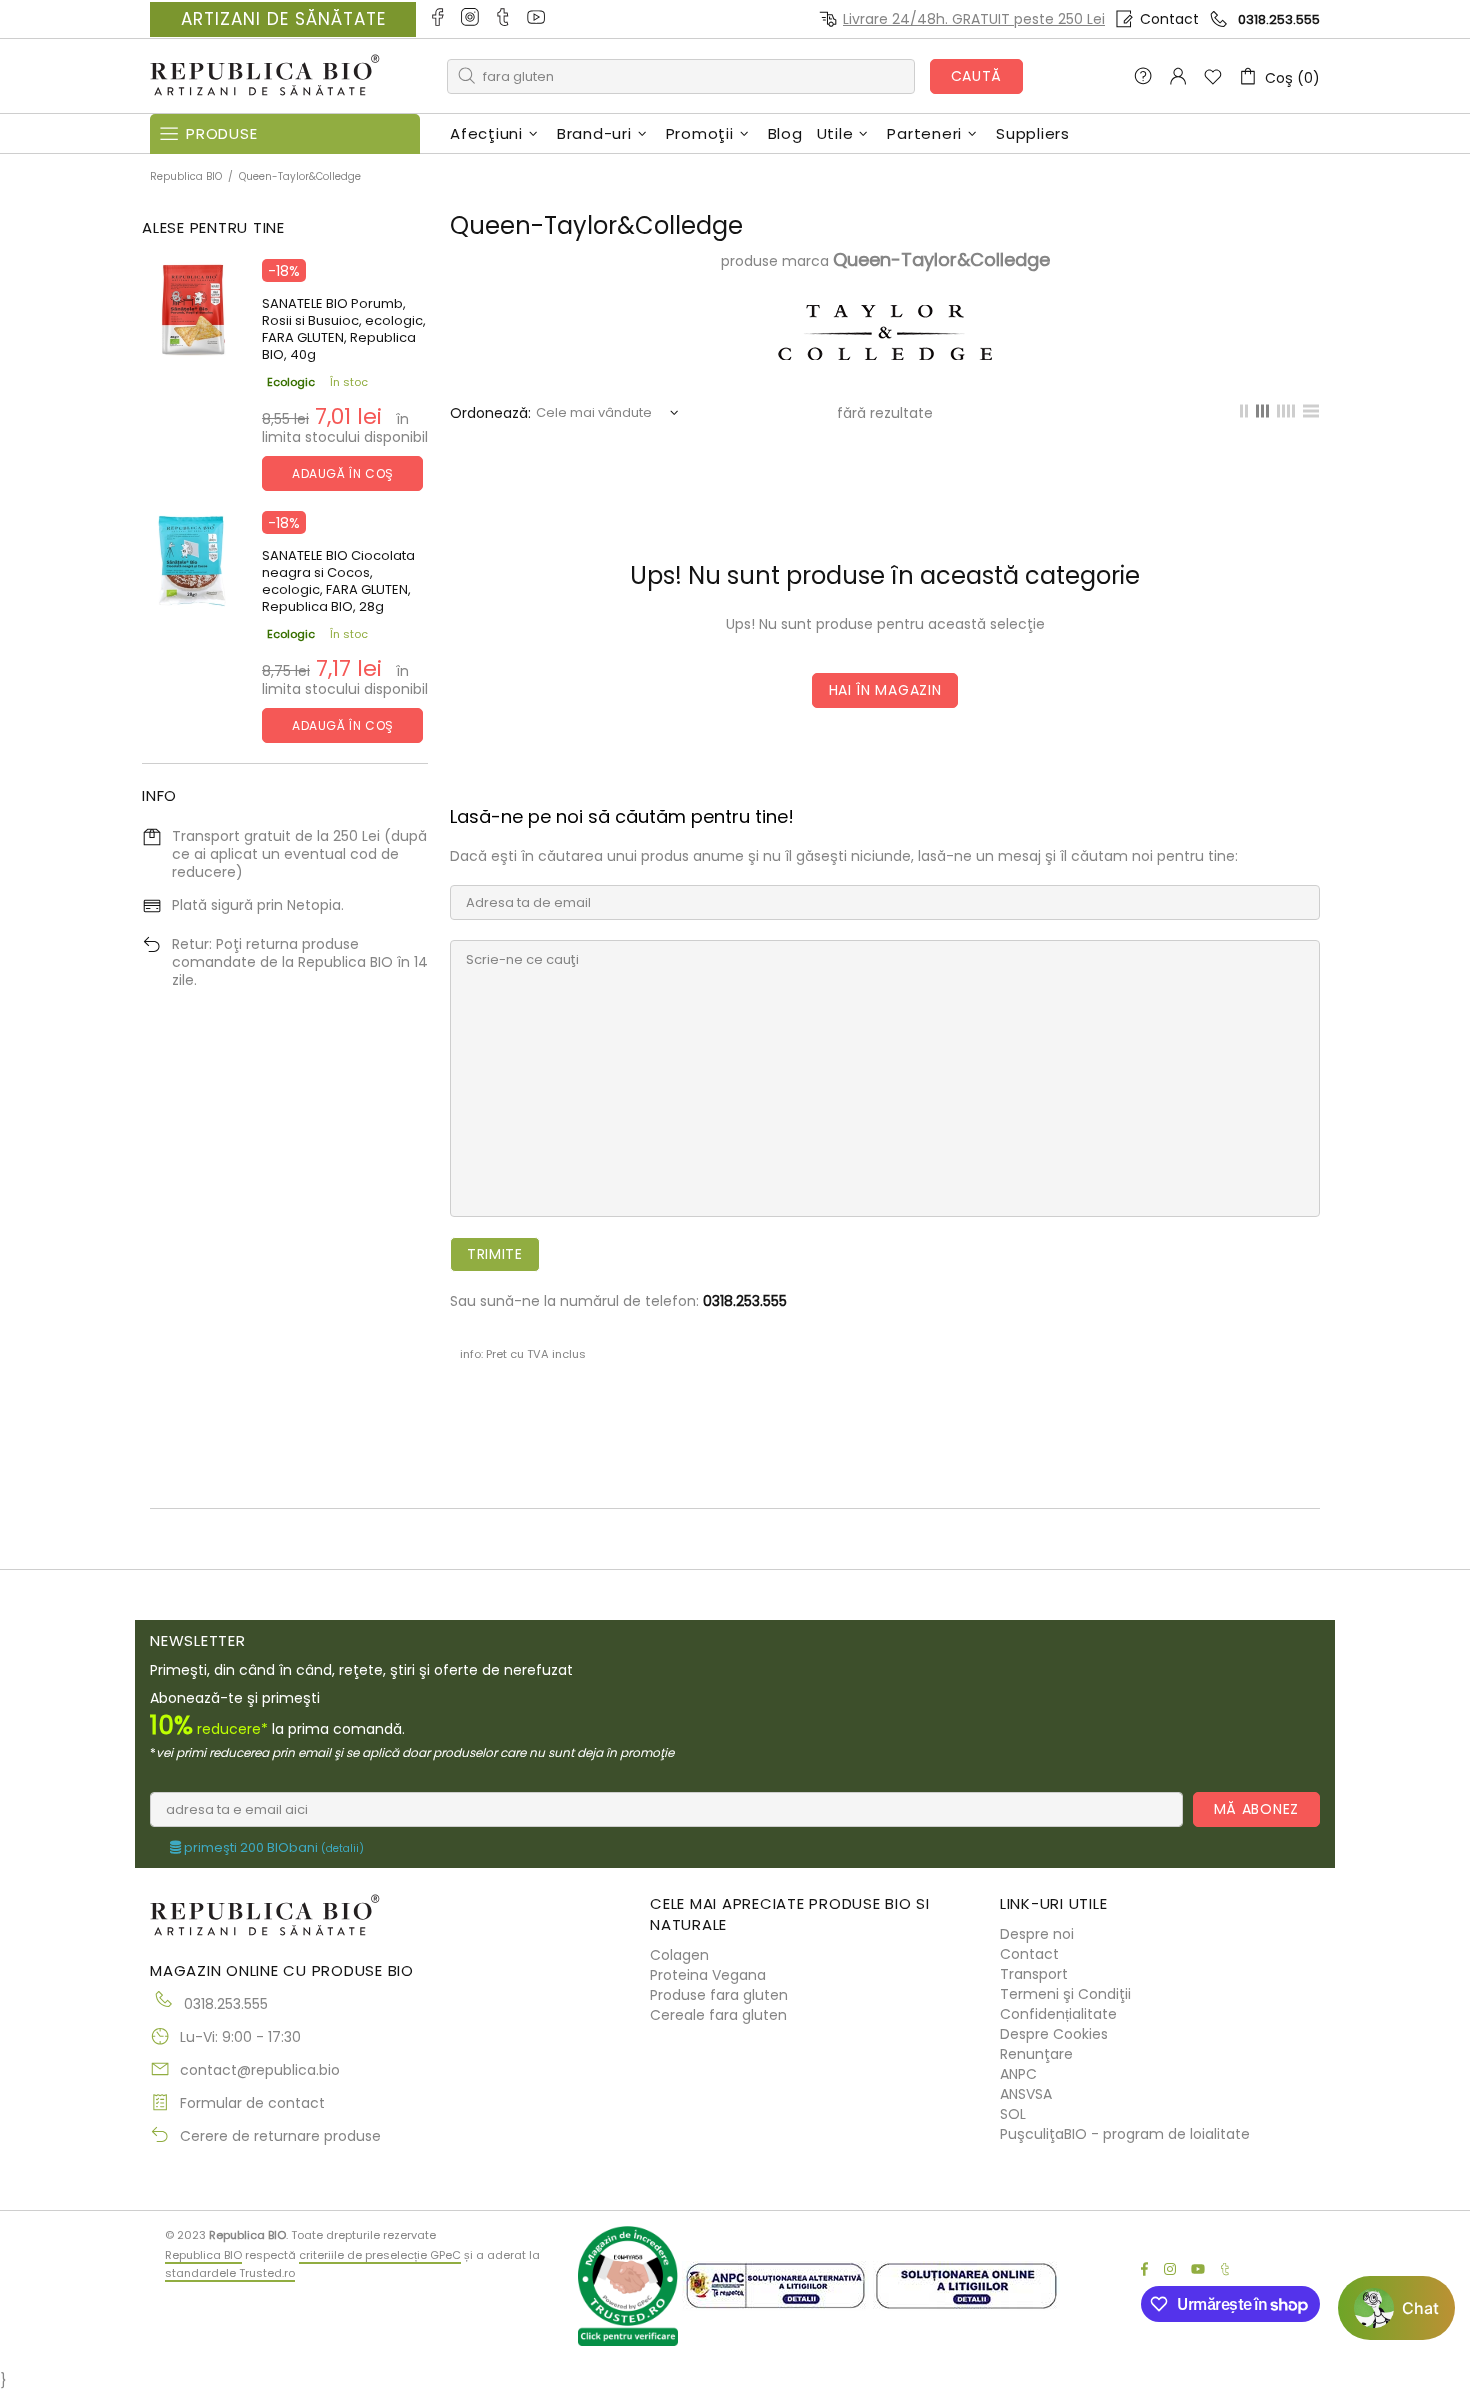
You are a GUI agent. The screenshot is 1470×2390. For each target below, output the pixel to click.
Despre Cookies (1054, 2034)
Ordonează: (490, 413)
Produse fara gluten (719, 1995)
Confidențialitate (1058, 2014)
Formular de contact (252, 2103)
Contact (1169, 19)
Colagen (679, 1955)
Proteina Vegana (708, 1975)
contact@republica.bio (260, 2070)
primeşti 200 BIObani (272, 1848)
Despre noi (1037, 1934)
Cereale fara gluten (718, 2015)
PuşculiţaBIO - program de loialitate (1125, 2134)
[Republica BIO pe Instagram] (471, 19)
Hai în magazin (885, 690)
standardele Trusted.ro (230, 2273)
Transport (1034, 1974)
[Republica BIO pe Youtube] (537, 19)
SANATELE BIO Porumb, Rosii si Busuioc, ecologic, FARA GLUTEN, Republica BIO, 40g (344, 329)
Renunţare (1036, 2054)
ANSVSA (1026, 2094)
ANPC (1018, 2074)
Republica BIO (265, 76)
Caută (977, 76)
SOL (1013, 2114)
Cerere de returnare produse (280, 2136)
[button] (1396, 2308)
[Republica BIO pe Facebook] (438, 19)
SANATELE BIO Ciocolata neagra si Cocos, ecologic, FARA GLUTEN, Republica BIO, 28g (338, 581)
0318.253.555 (1279, 19)
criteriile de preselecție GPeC (380, 2255)
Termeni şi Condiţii (1065, 1994)
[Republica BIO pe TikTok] (504, 19)
